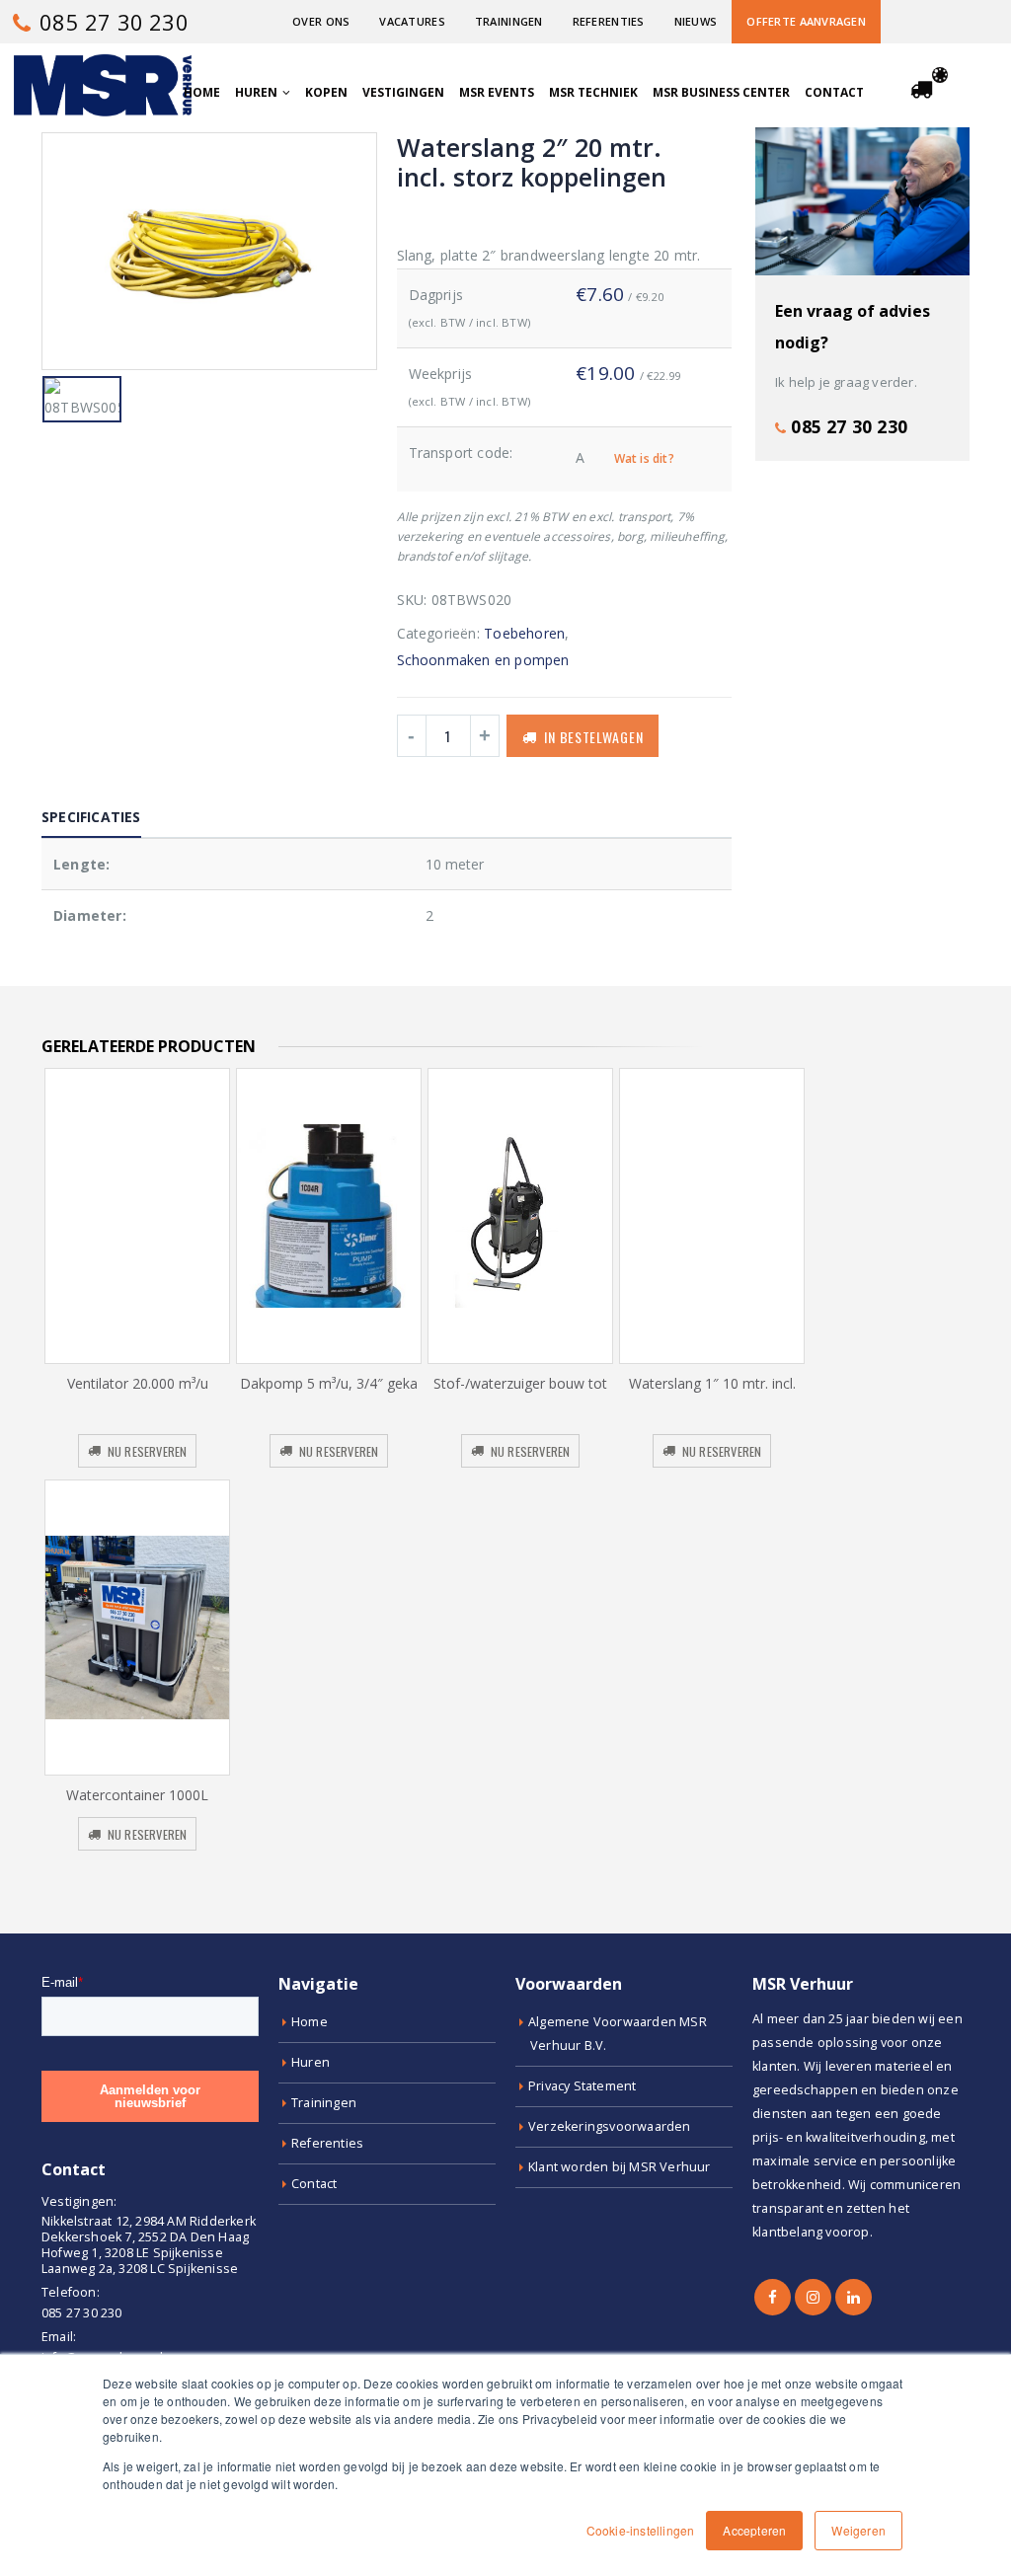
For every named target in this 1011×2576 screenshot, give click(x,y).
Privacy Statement (582, 2086)
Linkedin (854, 2297)
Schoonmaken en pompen (483, 660)
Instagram (813, 2297)
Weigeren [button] (858, 2530)
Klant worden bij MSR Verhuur (620, 2167)
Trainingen (509, 21)
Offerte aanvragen (806, 21)
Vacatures (412, 21)
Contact (834, 92)
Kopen (326, 92)
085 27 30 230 (111, 22)
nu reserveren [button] (148, 1451)
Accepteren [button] (754, 2530)
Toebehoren (524, 633)
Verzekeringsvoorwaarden (610, 2126)
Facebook (773, 2297)
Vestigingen (403, 92)
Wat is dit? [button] (644, 458)
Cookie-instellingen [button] (641, 2530)
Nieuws (696, 21)
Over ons (321, 21)
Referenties (609, 21)
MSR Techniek (593, 92)
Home (202, 92)
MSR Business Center (721, 92)
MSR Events (497, 92)
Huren (256, 92)
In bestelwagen (593, 737)
